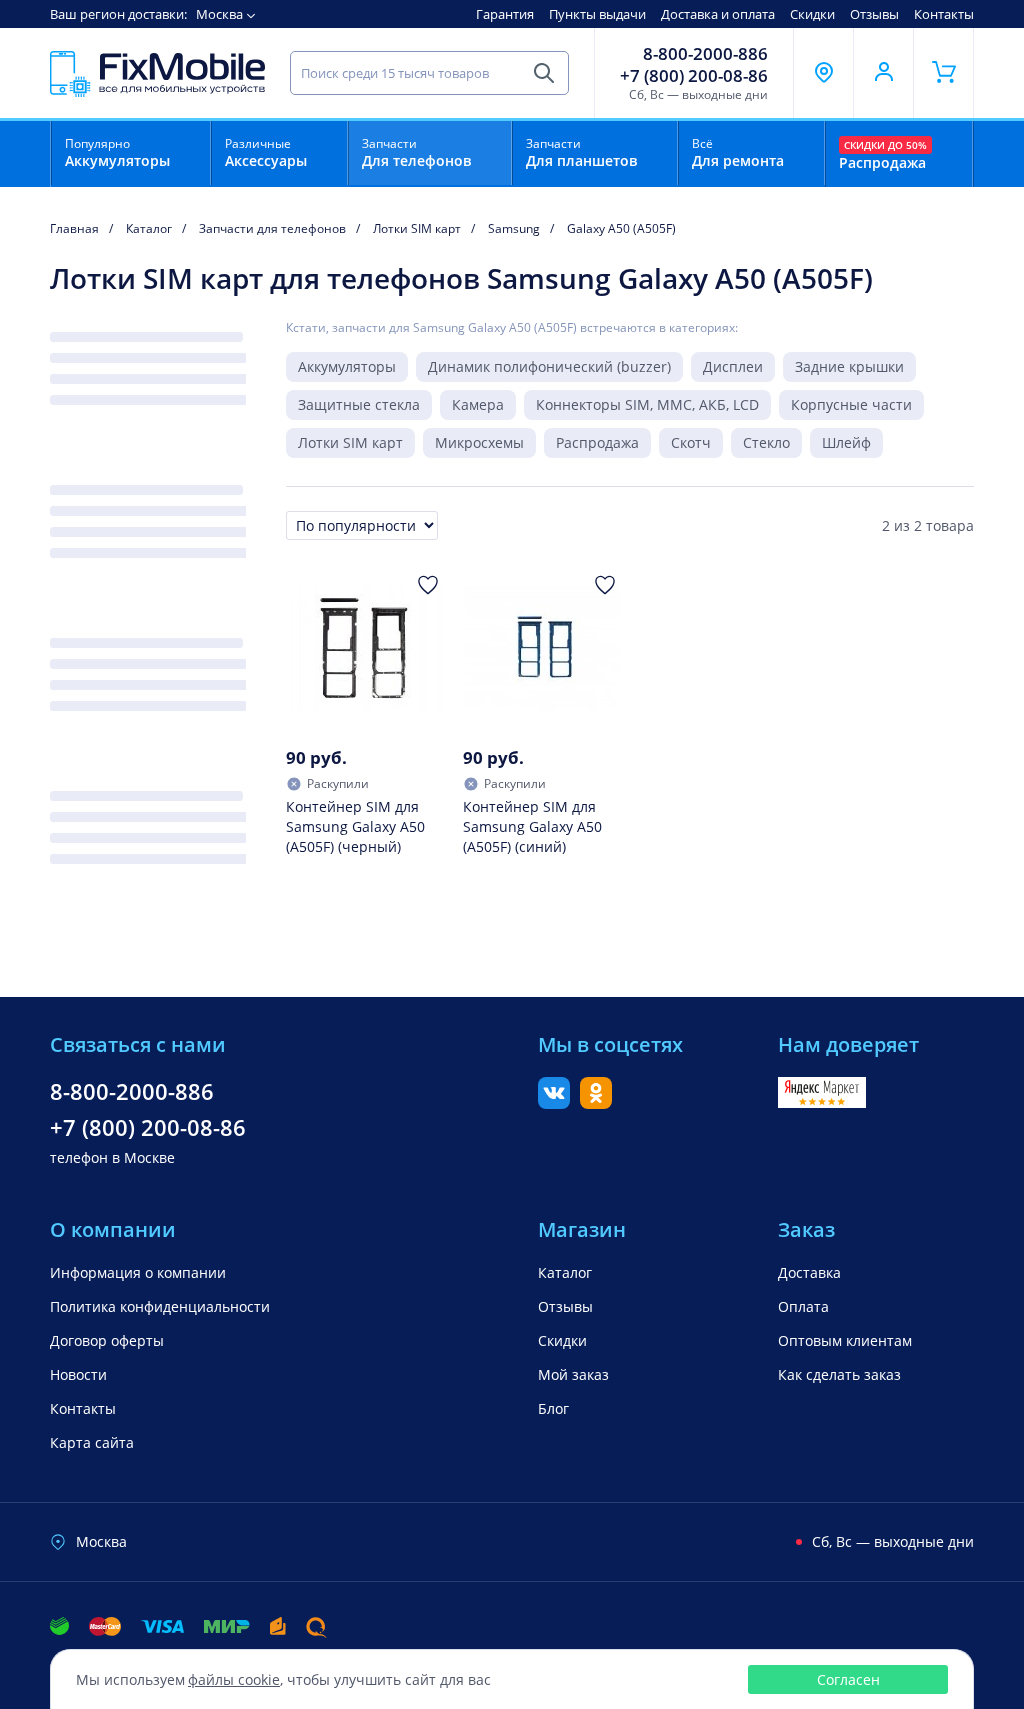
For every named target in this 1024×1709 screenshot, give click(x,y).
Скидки (812, 14)
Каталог (565, 1272)
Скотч (691, 442)
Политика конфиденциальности (160, 1306)
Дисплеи (733, 366)
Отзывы (874, 14)
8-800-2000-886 (705, 54)
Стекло (766, 442)
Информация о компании (138, 1272)
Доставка (809, 1272)
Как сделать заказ (839, 1374)
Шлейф (846, 442)
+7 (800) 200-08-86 (694, 76)
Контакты (944, 14)
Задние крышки (849, 366)
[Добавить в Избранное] (428, 585)
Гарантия (505, 14)
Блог (553, 1408)
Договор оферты (107, 1340)
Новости (78, 1374)
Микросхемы (479, 442)
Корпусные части (851, 404)
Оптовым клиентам (845, 1340)
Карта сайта (92, 1442)
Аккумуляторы (347, 366)
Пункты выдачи (597, 14)
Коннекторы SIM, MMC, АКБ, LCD (647, 404)
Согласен (848, 1679)
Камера (478, 404)
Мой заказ (573, 1374)
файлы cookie (234, 1679)
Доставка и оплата (718, 14)
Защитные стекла (359, 404)
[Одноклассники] (596, 1103)
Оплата (803, 1306)
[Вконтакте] (554, 1103)
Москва (219, 14)
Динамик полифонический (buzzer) (549, 366)
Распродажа (597, 442)
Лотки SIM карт (350, 442)
